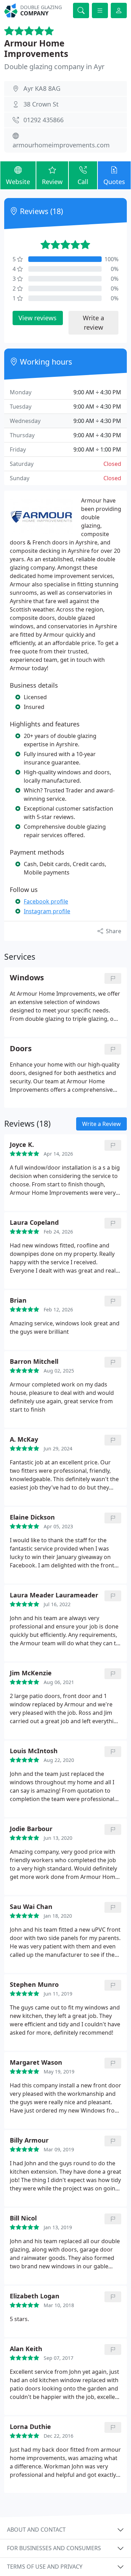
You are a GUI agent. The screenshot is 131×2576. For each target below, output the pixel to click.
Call (83, 182)
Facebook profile (46, 901)
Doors (21, 1049)
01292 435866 (43, 120)
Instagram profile (47, 911)
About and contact (36, 2530)
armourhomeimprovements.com (61, 145)
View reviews (38, 318)
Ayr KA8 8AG (42, 88)
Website (18, 182)
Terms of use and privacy (45, 2567)
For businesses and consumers (54, 2548)
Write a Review (101, 1124)
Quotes (114, 182)
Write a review (93, 323)
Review (52, 182)
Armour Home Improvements (36, 48)
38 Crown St (41, 104)
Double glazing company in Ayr (54, 67)
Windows (27, 978)
